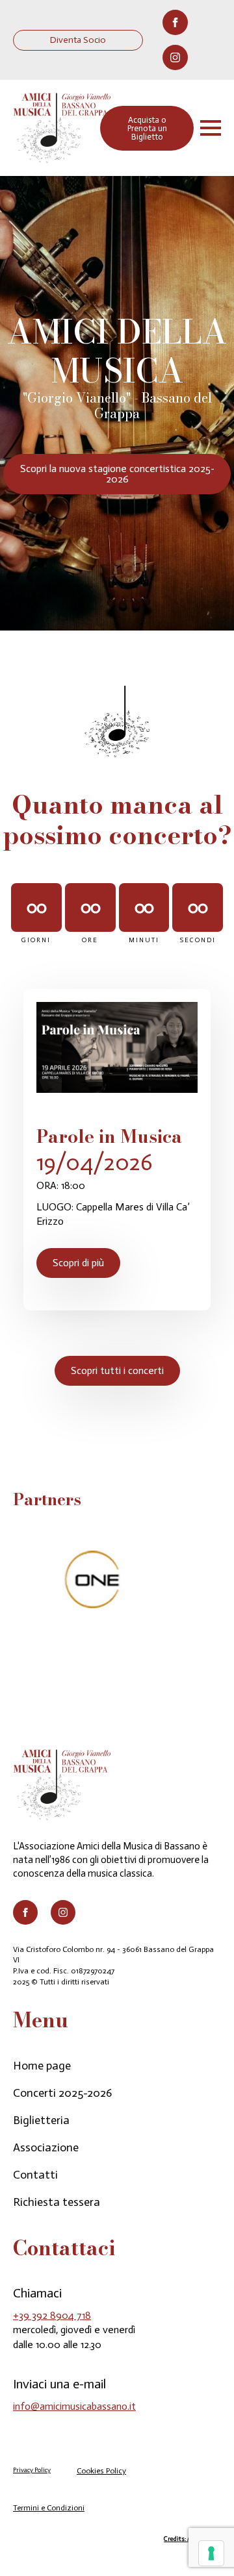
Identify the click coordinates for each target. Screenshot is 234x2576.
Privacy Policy (32, 2470)
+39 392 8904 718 (52, 2315)
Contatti (35, 2175)
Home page (42, 2066)
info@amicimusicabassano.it (74, 2406)
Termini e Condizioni (49, 2508)
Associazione (46, 2147)
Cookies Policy (101, 2471)
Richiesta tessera (57, 2202)
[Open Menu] (211, 128)
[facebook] (175, 22)
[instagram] (175, 57)
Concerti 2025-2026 (62, 2093)
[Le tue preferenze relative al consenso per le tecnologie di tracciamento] (211, 2553)
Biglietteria (41, 2120)
